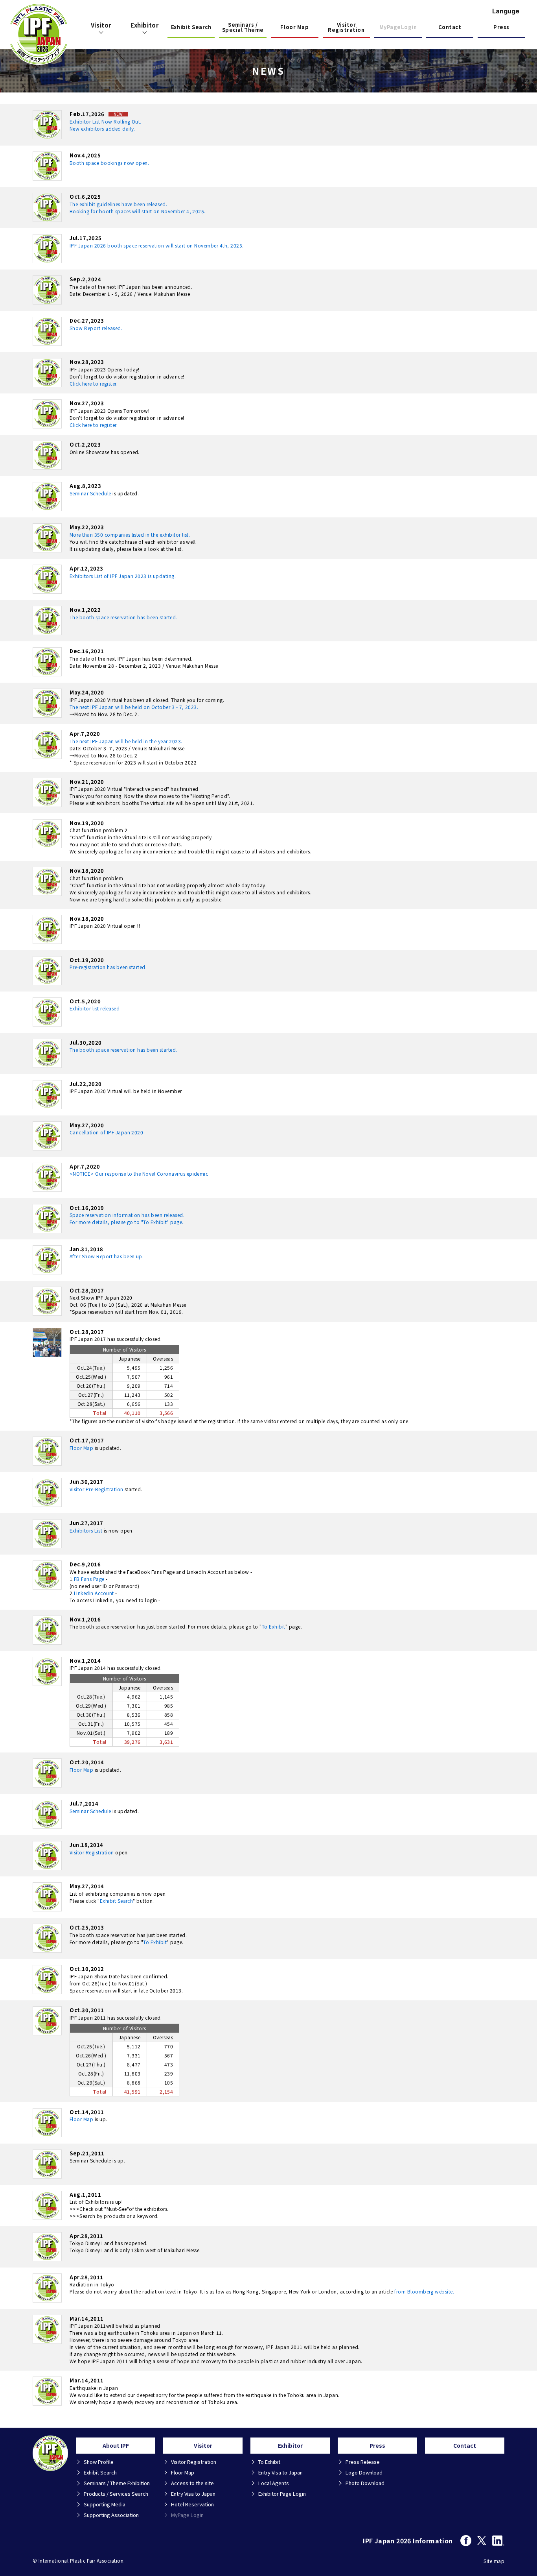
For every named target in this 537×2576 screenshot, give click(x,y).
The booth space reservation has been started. (123, 617)
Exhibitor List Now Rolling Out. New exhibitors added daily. (106, 125)
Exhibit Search (191, 27)
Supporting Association (111, 2515)
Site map (494, 2561)
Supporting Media (105, 2504)
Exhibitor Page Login (282, 2494)
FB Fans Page (89, 1579)
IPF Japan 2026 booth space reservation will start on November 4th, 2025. (157, 245)
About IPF (116, 2445)
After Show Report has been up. (107, 1256)
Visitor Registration (346, 28)
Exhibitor (144, 25)
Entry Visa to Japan (193, 2494)
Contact (450, 27)
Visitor (101, 25)
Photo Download (365, 2483)
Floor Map (294, 27)
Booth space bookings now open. (109, 163)
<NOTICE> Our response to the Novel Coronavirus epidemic (139, 1174)
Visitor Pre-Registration (97, 1489)
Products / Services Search (116, 2494)
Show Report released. (96, 328)
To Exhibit (274, 1626)
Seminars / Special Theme (243, 28)
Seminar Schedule (90, 493)
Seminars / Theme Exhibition (117, 2483)
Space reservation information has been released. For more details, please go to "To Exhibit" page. (127, 1218)
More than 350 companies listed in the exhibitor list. (130, 535)
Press (501, 27)
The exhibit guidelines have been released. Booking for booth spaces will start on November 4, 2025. (138, 208)
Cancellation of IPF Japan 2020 (106, 1132)
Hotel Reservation (192, 2504)
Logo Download (364, 2472)
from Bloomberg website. (424, 2291)
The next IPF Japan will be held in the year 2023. (126, 741)
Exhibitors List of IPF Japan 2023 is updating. (123, 576)
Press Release (363, 2462)
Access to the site (192, 2483)
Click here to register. (94, 383)
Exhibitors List (86, 1530)
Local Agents (274, 2483)
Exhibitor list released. (95, 1008)
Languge (506, 11)
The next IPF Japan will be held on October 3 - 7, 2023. (134, 707)
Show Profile (99, 2462)
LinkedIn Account (94, 1593)
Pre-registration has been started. (108, 967)
